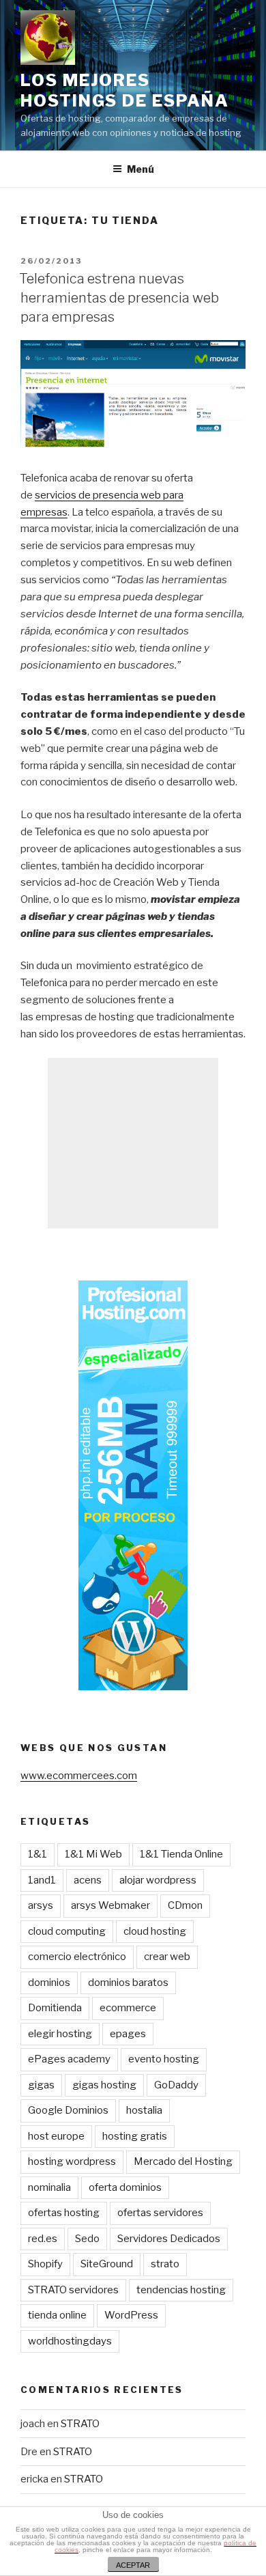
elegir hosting (60, 2034)
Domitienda (55, 2008)
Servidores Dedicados (169, 2239)
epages (128, 2034)
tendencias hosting (181, 2290)
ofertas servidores (160, 2213)
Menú (141, 169)
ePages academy (69, 2059)
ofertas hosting (64, 2213)
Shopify (45, 2264)
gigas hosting (104, 2085)
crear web (167, 1957)
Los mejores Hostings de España (125, 90)
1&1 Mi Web (93, 1854)
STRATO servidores (73, 2290)
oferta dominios (125, 2187)
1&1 (38, 1854)
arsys (41, 1905)
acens (88, 1880)
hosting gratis (135, 2136)
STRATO (80, 2424)
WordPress (131, 2315)
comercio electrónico (77, 1957)
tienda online (57, 2315)
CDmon (185, 1905)
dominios (49, 1983)
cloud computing (67, 1931)
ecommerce (128, 2008)
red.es (43, 2239)
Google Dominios (68, 2110)
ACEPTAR (133, 2565)
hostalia (144, 2110)
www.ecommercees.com (79, 1776)
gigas (41, 2085)
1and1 (42, 1880)
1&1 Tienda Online (181, 1854)
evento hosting (164, 2059)
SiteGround (107, 2264)
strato (165, 2264)
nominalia (49, 2187)
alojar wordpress (158, 1880)
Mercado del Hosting (183, 2161)
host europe (56, 2136)
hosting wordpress (72, 2161)
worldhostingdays (70, 2341)
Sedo (87, 2239)
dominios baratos (128, 1983)
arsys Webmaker (110, 1905)
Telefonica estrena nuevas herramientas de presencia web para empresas (119, 298)
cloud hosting (155, 1931)
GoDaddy (176, 2085)
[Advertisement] (133, 1143)
